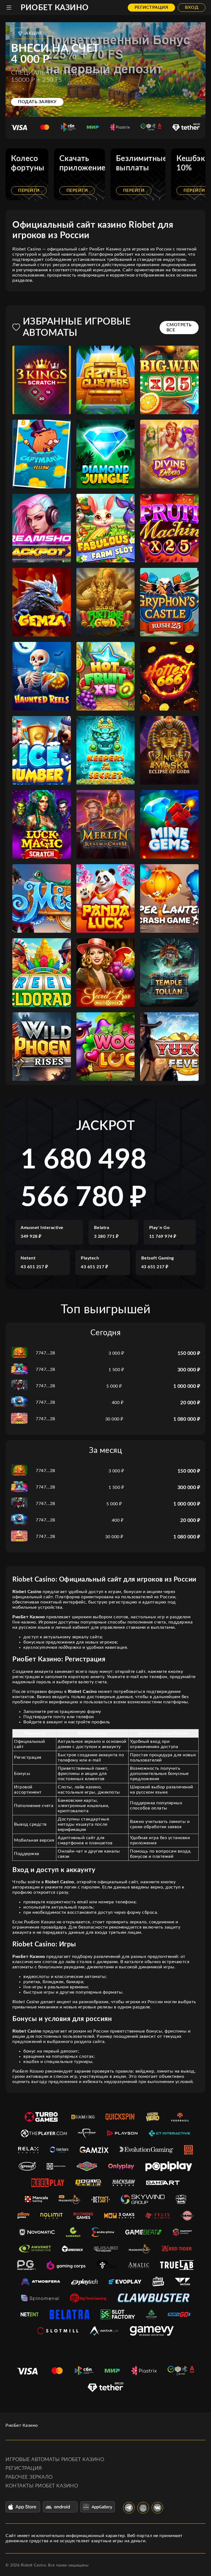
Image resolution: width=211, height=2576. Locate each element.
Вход (192, 7)
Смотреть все (179, 327)
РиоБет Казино (55, 8)
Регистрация (152, 7)
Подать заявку (37, 102)
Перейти (29, 190)
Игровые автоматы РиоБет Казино (55, 2460)
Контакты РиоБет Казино (42, 2486)
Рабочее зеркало (29, 2477)
